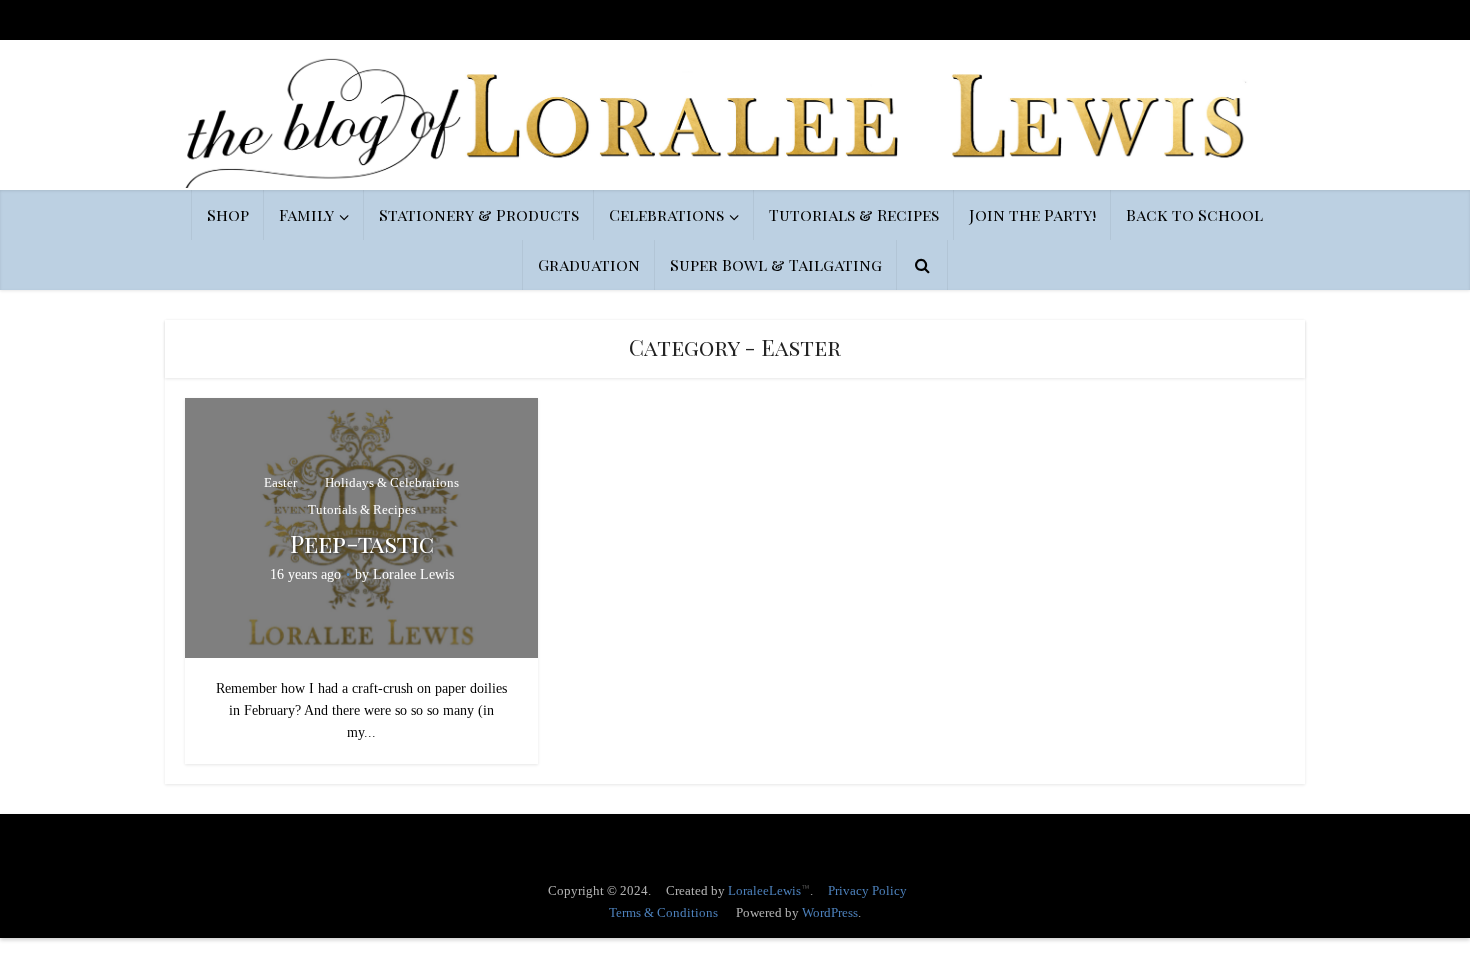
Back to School (1194, 214)
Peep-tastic (362, 543)
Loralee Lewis (413, 574)
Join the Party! (1032, 214)
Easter (280, 482)
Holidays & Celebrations (392, 482)
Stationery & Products (479, 214)
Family (306, 214)
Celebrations (666, 214)
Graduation (589, 264)
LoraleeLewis (764, 890)
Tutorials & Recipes (854, 214)
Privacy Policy (867, 890)
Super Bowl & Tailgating (776, 264)
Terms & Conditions (663, 912)
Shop (228, 214)
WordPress (830, 912)
